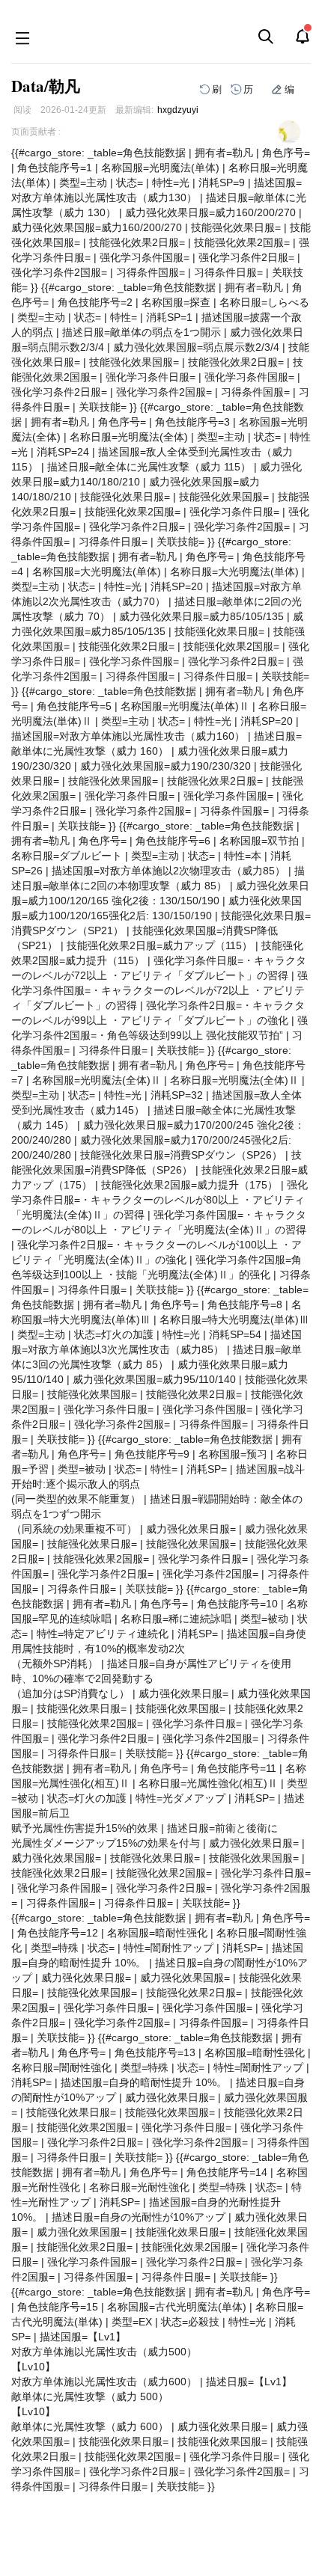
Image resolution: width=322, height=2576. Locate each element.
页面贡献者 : (36, 132)
